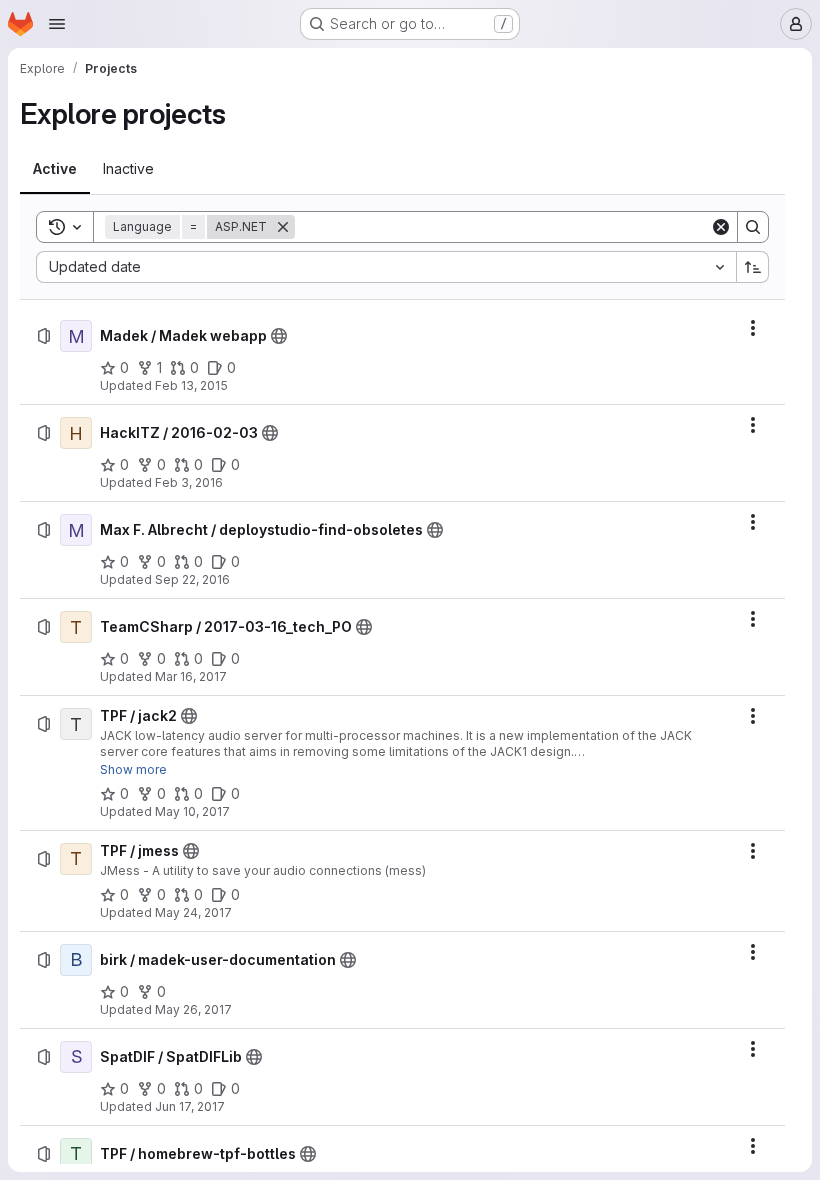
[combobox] (386, 267)
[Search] (753, 227)
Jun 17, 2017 (190, 1106)
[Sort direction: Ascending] (753, 267)
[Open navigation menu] (57, 24)
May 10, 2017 (192, 811)
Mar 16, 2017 (191, 676)
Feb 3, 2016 (189, 482)
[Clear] (721, 227)
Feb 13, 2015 (191, 385)
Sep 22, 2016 (192, 579)
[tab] (55, 169)
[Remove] (283, 227)
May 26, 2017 (193, 1009)
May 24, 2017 (193, 912)
